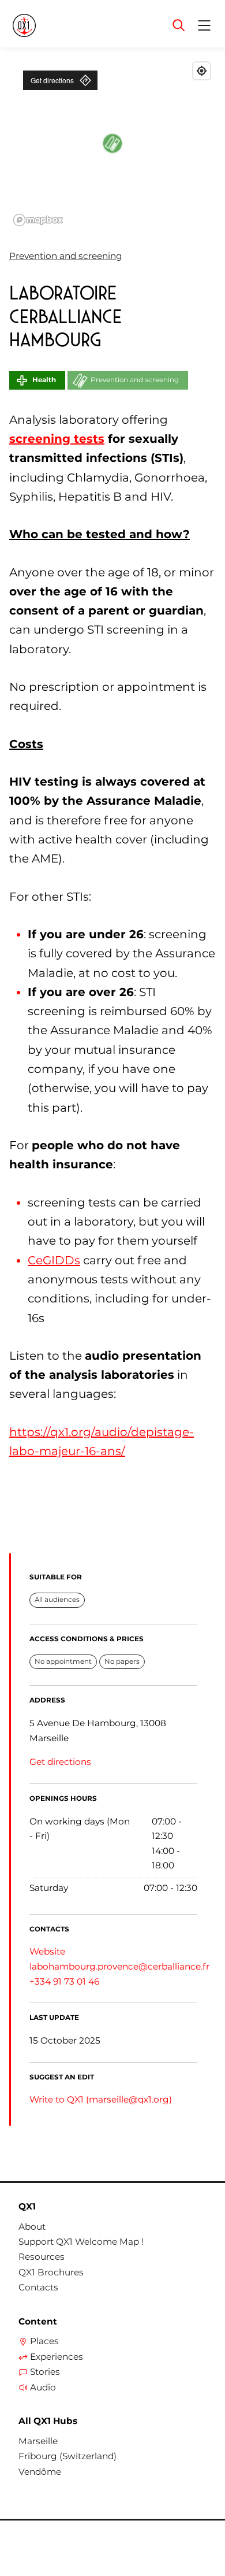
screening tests (57, 439)
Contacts (38, 2288)
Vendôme (40, 2472)
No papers (122, 1661)
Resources (42, 2257)
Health (44, 380)
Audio (43, 2388)
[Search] (179, 25)
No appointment (63, 1661)
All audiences (57, 1600)
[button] (112, 143)
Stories (45, 2372)
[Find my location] (202, 71)
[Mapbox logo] (38, 220)
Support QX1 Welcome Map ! (81, 2242)
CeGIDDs (54, 1260)
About (32, 2227)
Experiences (57, 2357)
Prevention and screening (66, 256)
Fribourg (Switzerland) (67, 2456)
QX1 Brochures (51, 2272)
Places (44, 2341)
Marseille (38, 2441)
